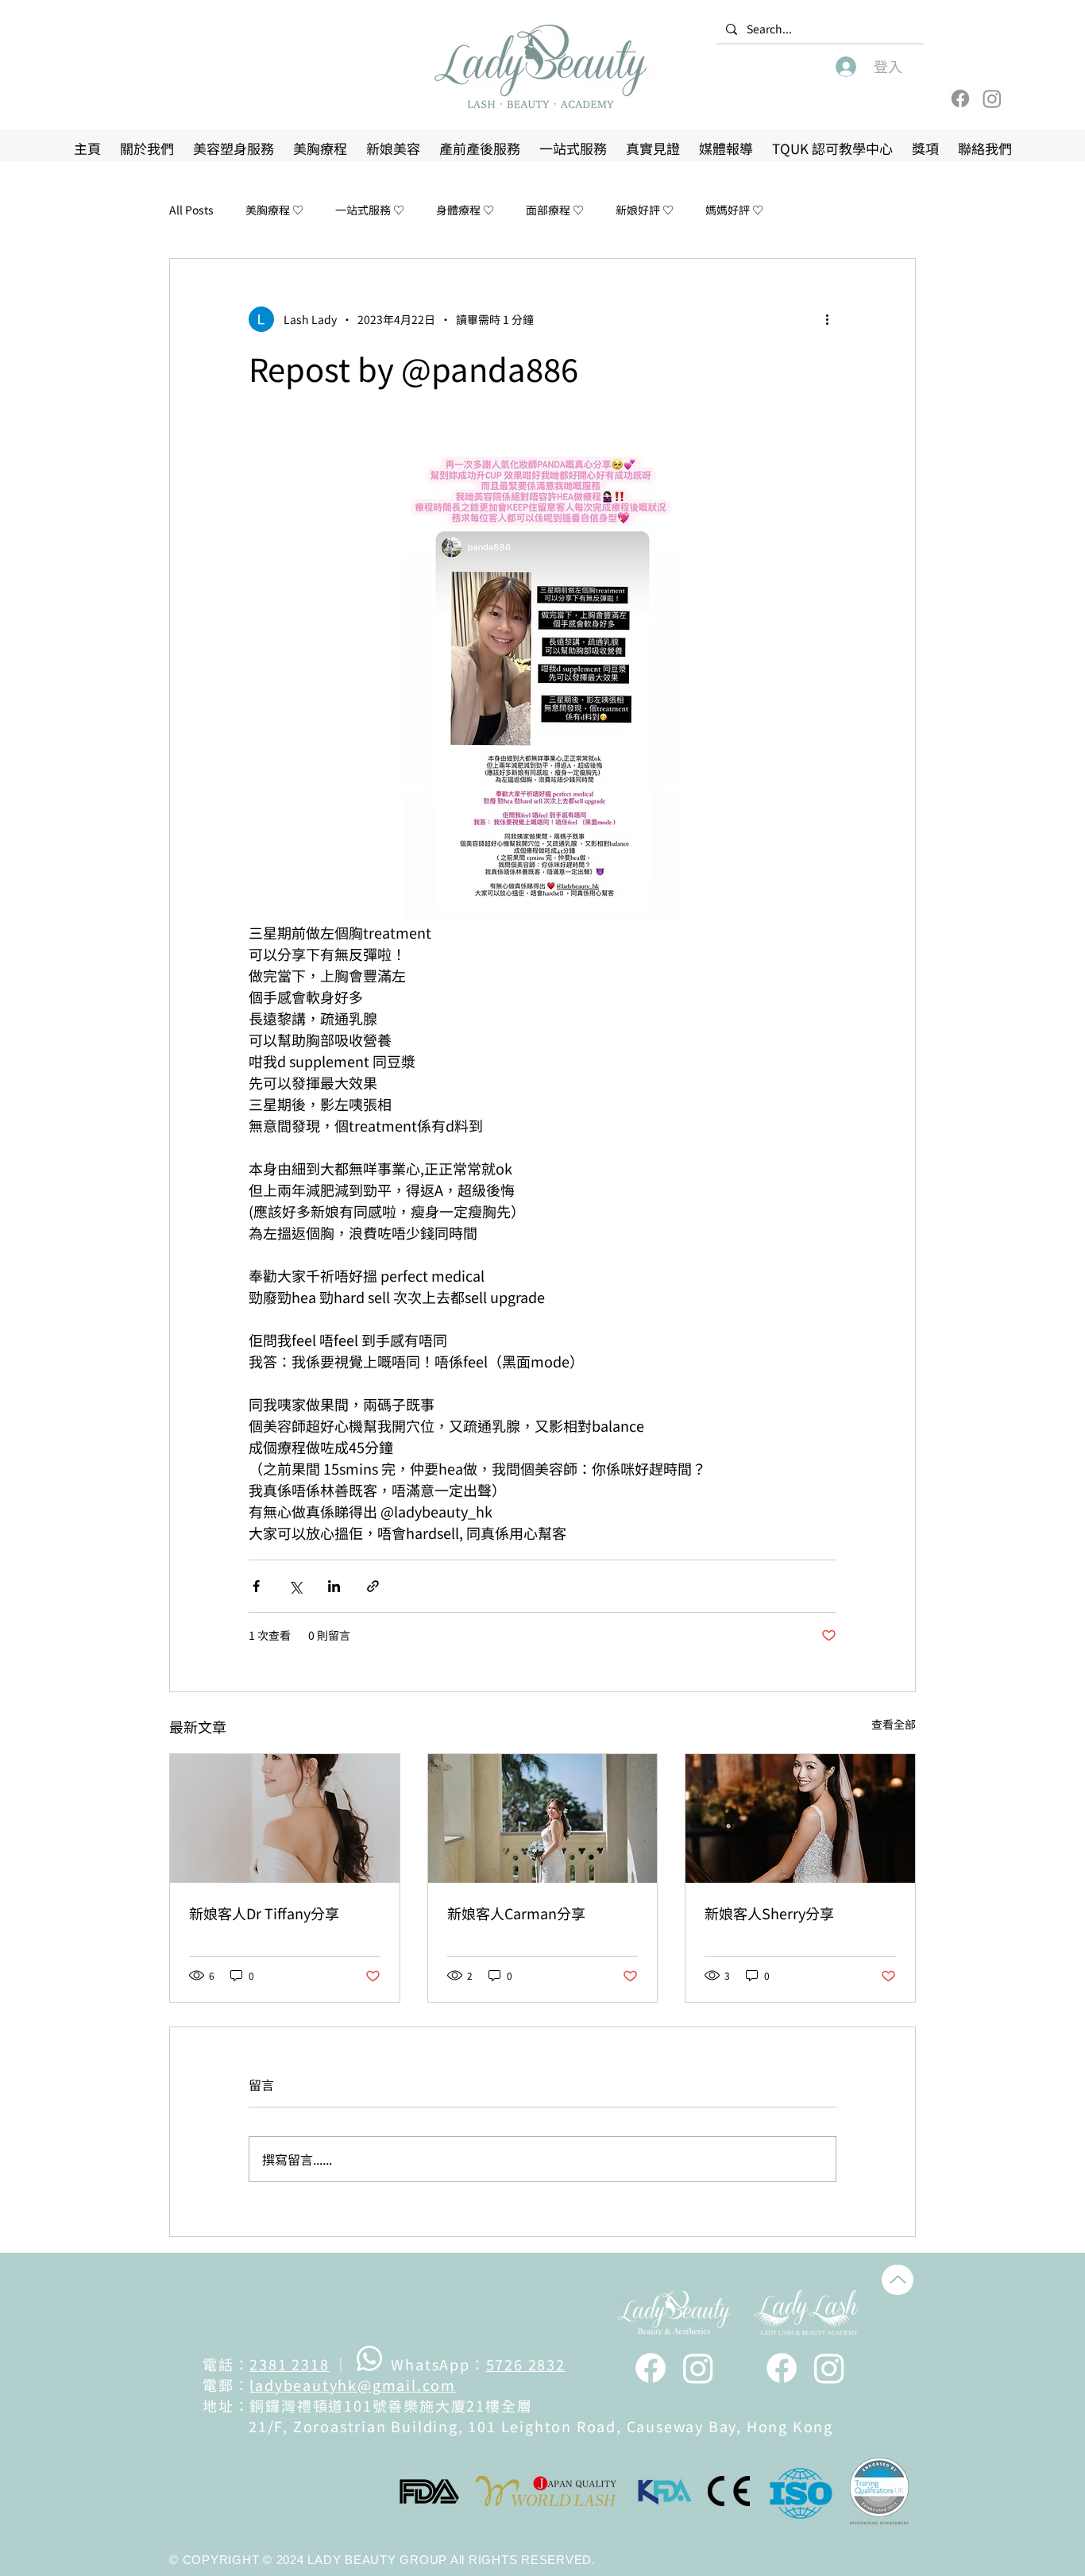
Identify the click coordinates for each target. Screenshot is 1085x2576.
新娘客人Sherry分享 (769, 1913)
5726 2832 (526, 2364)
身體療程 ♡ (465, 210)
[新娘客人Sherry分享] (800, 1818)
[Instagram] (992, 98)
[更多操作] (827, 319)
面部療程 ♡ (555, 210)
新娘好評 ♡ (645, 210)
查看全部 (894, 1724)
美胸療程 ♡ (274, 210)
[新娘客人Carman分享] (543, 1818)
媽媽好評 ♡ (734, 210)
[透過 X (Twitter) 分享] (295, 1586)
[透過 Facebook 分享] (256, 1586)
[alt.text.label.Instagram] (698, 2368)
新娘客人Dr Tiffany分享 (264, 1913)
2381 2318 (289, 2364)
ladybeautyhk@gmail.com (353, 2385)
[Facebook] (960, 98)
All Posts (191, 210)
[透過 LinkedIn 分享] (334, 1586)
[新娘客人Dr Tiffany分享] (285, 1818)
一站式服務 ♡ (370, 210)
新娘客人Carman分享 (516, 1913)
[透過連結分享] (373, 1586)
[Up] (898, 2280)
